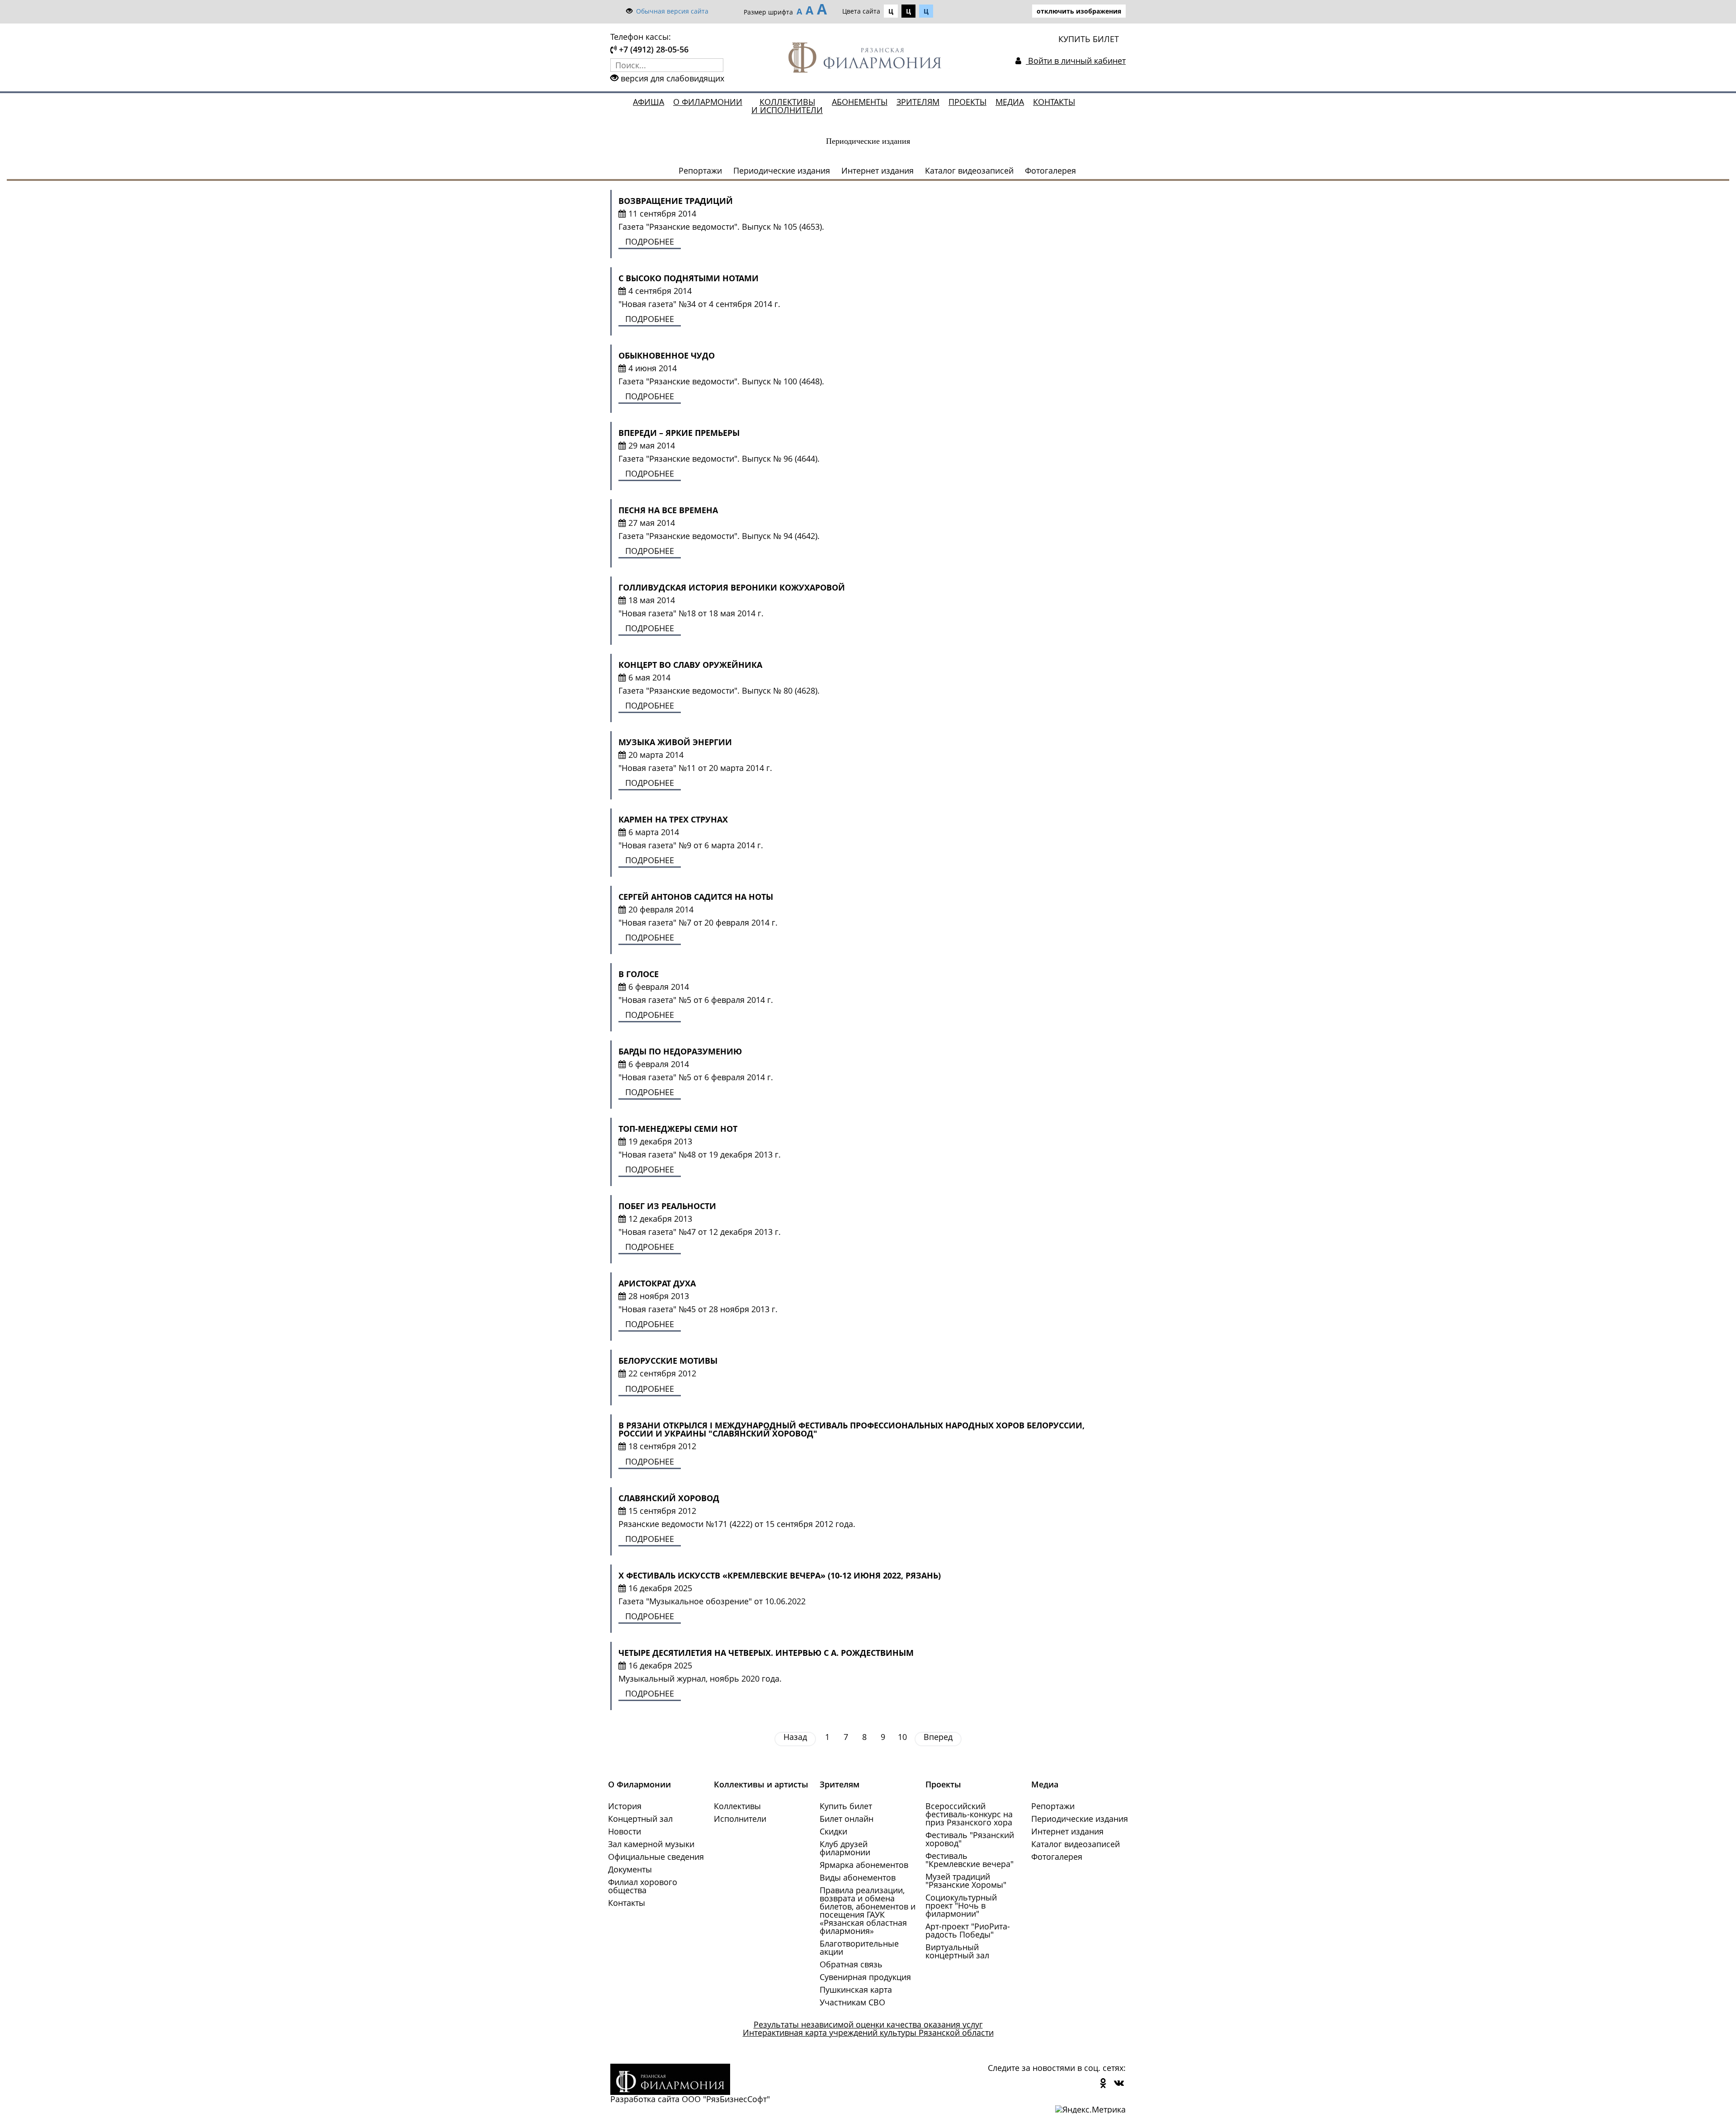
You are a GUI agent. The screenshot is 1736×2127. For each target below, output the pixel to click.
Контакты (1054, 102)
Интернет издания (877, 170)
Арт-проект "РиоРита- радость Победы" (968, 1930)
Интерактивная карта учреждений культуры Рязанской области (868, 2032)
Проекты (967, 102)
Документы (630, 1869)
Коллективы (737, 1806)
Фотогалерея (1050, 170)
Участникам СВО (852, 2002)
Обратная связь (851, 1964)
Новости (625, 1831)
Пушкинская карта (856, 1990)
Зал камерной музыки (651, 1844)
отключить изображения (1079, 11)
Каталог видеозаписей (969, 170)
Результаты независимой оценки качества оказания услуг (868, 2024)
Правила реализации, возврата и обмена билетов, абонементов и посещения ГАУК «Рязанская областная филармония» (868, 1910)
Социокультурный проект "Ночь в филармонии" (961, 1905)
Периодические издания (782, 170)
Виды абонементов (858, 1877)
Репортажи (700, 170)
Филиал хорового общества (643, 1886)
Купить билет (846, 1806)
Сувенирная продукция (865, 1977)
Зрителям (918, 102)
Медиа (1010, 102)
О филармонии (708, 102)
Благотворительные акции (859, 1947)
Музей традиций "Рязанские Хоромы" (966, 1881)
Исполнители (740, 1819)
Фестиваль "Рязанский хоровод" (970, 1839)
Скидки (833, 1831)
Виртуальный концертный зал (957, 1951)
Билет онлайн (847, 1819)
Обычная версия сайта (672, 11)
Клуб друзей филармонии (845, 1848)
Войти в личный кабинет (1076, 61)
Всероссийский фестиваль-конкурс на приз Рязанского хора (969, 1814)
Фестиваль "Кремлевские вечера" (969, 1860)
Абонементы (860, 102)
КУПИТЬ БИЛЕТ (1089, 39)
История (625, 1806)
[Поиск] (717, 65)
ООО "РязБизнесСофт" (726, 2099)
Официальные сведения (656, 1857)
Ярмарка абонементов (864, 1865)
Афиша (649, 102)
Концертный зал (640, 1819)
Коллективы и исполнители (787, 106)
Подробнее (650, 241)
